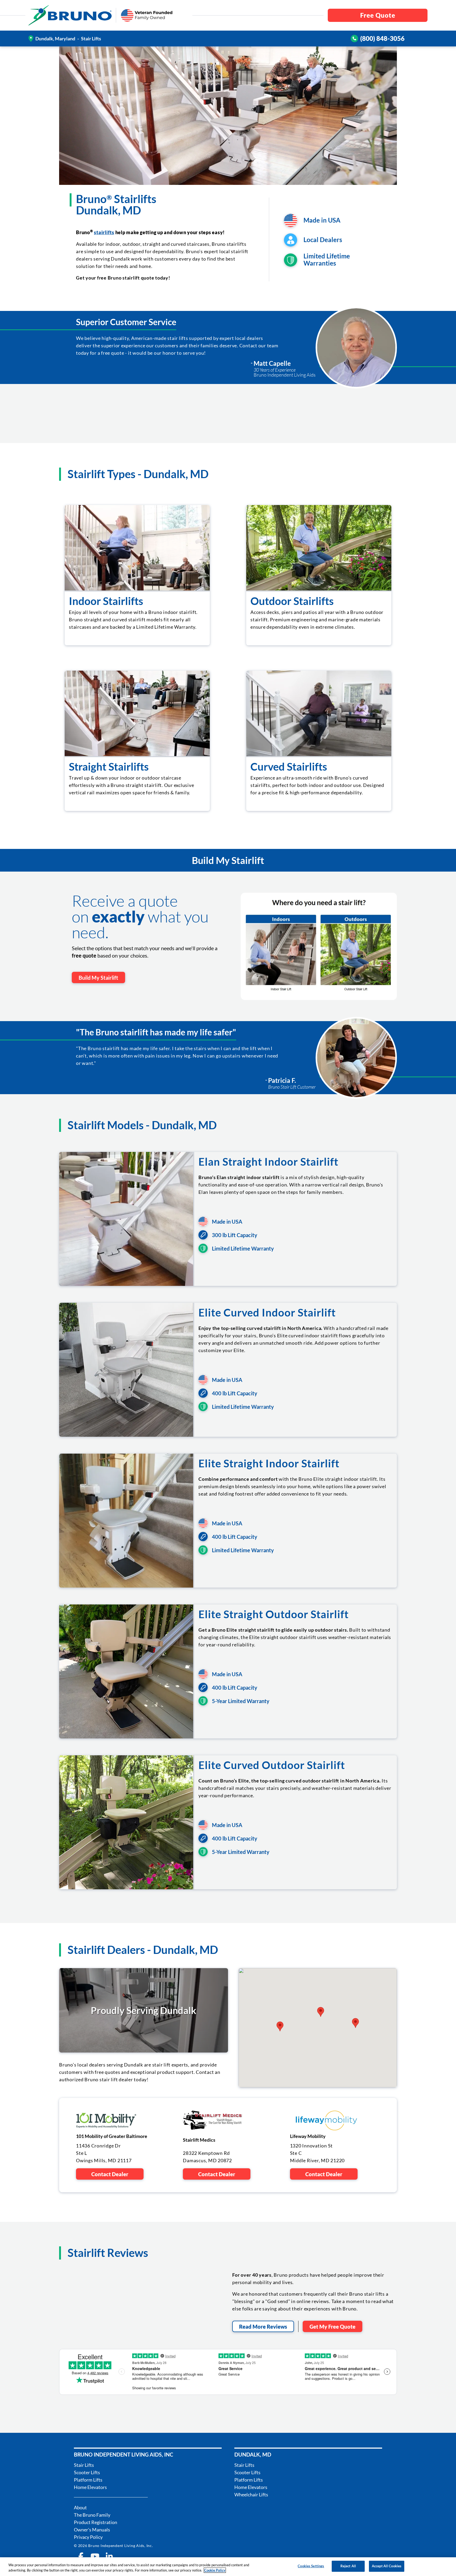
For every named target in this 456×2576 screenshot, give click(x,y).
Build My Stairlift (98, 978)
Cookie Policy (215, 2570)
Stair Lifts (84, 2465)
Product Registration (96, 2522)
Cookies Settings (311, 2566)
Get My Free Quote (332, 2327)
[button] (321, 2012)
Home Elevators (90, 2487)
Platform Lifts (88, 2480)
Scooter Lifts (87, 2472)
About (80, 2507)
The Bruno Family (92, 2515)
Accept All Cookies (387, 2566)
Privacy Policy (88, 2537)
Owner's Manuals (92, 2530)
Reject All (348, 2566)
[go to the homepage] (70, 15)
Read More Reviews (263, 2327)
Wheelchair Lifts (251, 2495)
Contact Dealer (110, 2174)
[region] (228, 2567)
